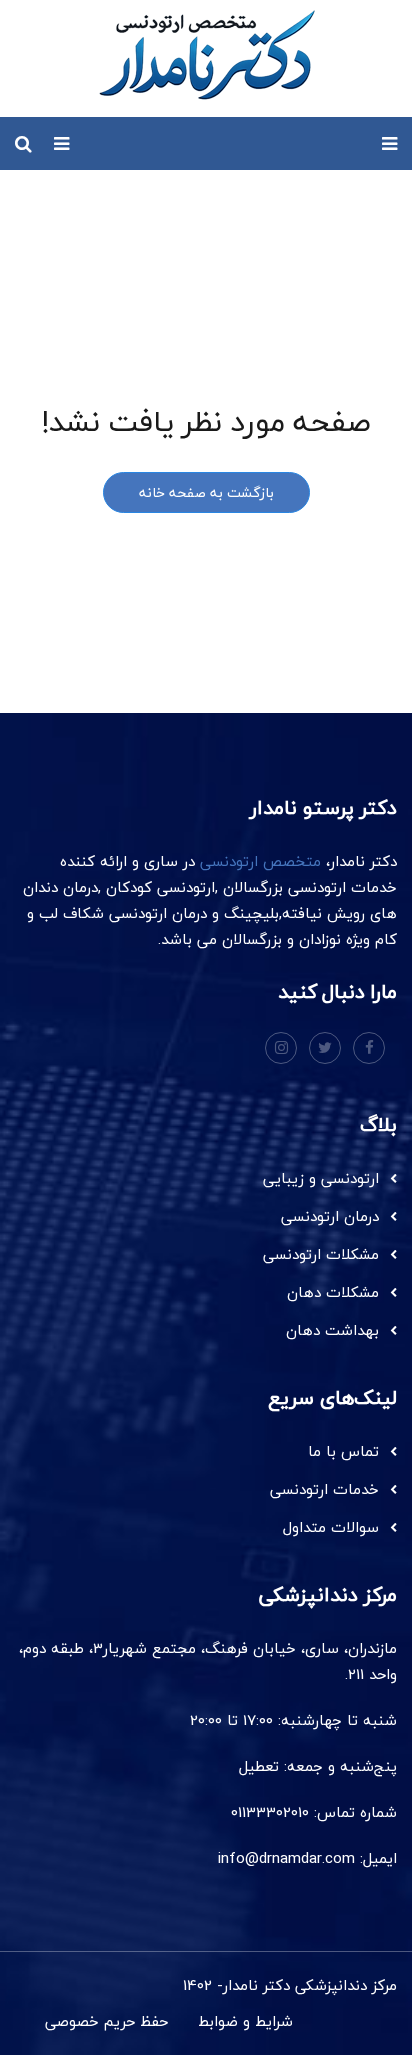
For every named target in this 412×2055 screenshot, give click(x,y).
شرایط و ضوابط (245, 2021)
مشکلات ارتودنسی (321, 1254)
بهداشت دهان (332, 1330)
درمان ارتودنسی (330, 1216)
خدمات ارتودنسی (324, 1489)
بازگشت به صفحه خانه (206, 492)
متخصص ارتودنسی (260, 861)
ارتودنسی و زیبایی (321, 1178)
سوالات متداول (331, 1527)
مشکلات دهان (333, 1292)
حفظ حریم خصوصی (106, 2021)
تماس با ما (343, 1451)
